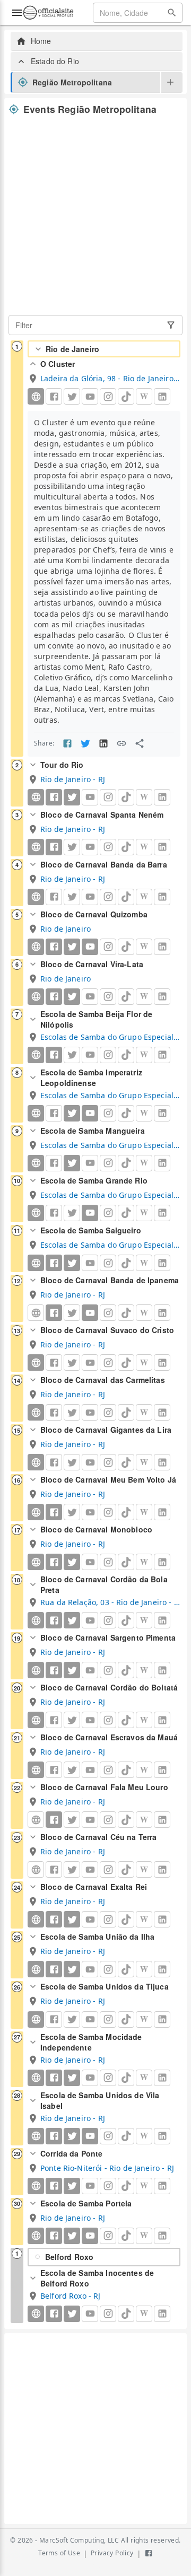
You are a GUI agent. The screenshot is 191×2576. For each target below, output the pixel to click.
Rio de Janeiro (72, 349)
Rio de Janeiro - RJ (73, 779)
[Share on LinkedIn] (103, 743)
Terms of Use (59, 2553)
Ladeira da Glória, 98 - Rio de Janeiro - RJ (110, 378)
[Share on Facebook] (67, 743)
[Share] (140, 743)
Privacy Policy (112, 2553)
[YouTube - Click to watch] (90, 947)
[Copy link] (121, 743)
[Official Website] (36, 396)
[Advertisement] (95, 215)
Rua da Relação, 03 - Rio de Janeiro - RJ (110, 1602)
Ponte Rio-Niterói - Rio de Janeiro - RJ (107, 2168)
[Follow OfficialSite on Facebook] (149, 2553)
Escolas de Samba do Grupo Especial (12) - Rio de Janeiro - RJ (110, 1037)
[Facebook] (54, 797)
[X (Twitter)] (72, 797)
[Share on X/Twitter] (85, 743)
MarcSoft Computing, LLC (79, 2540)
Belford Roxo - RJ (71, 2296)
